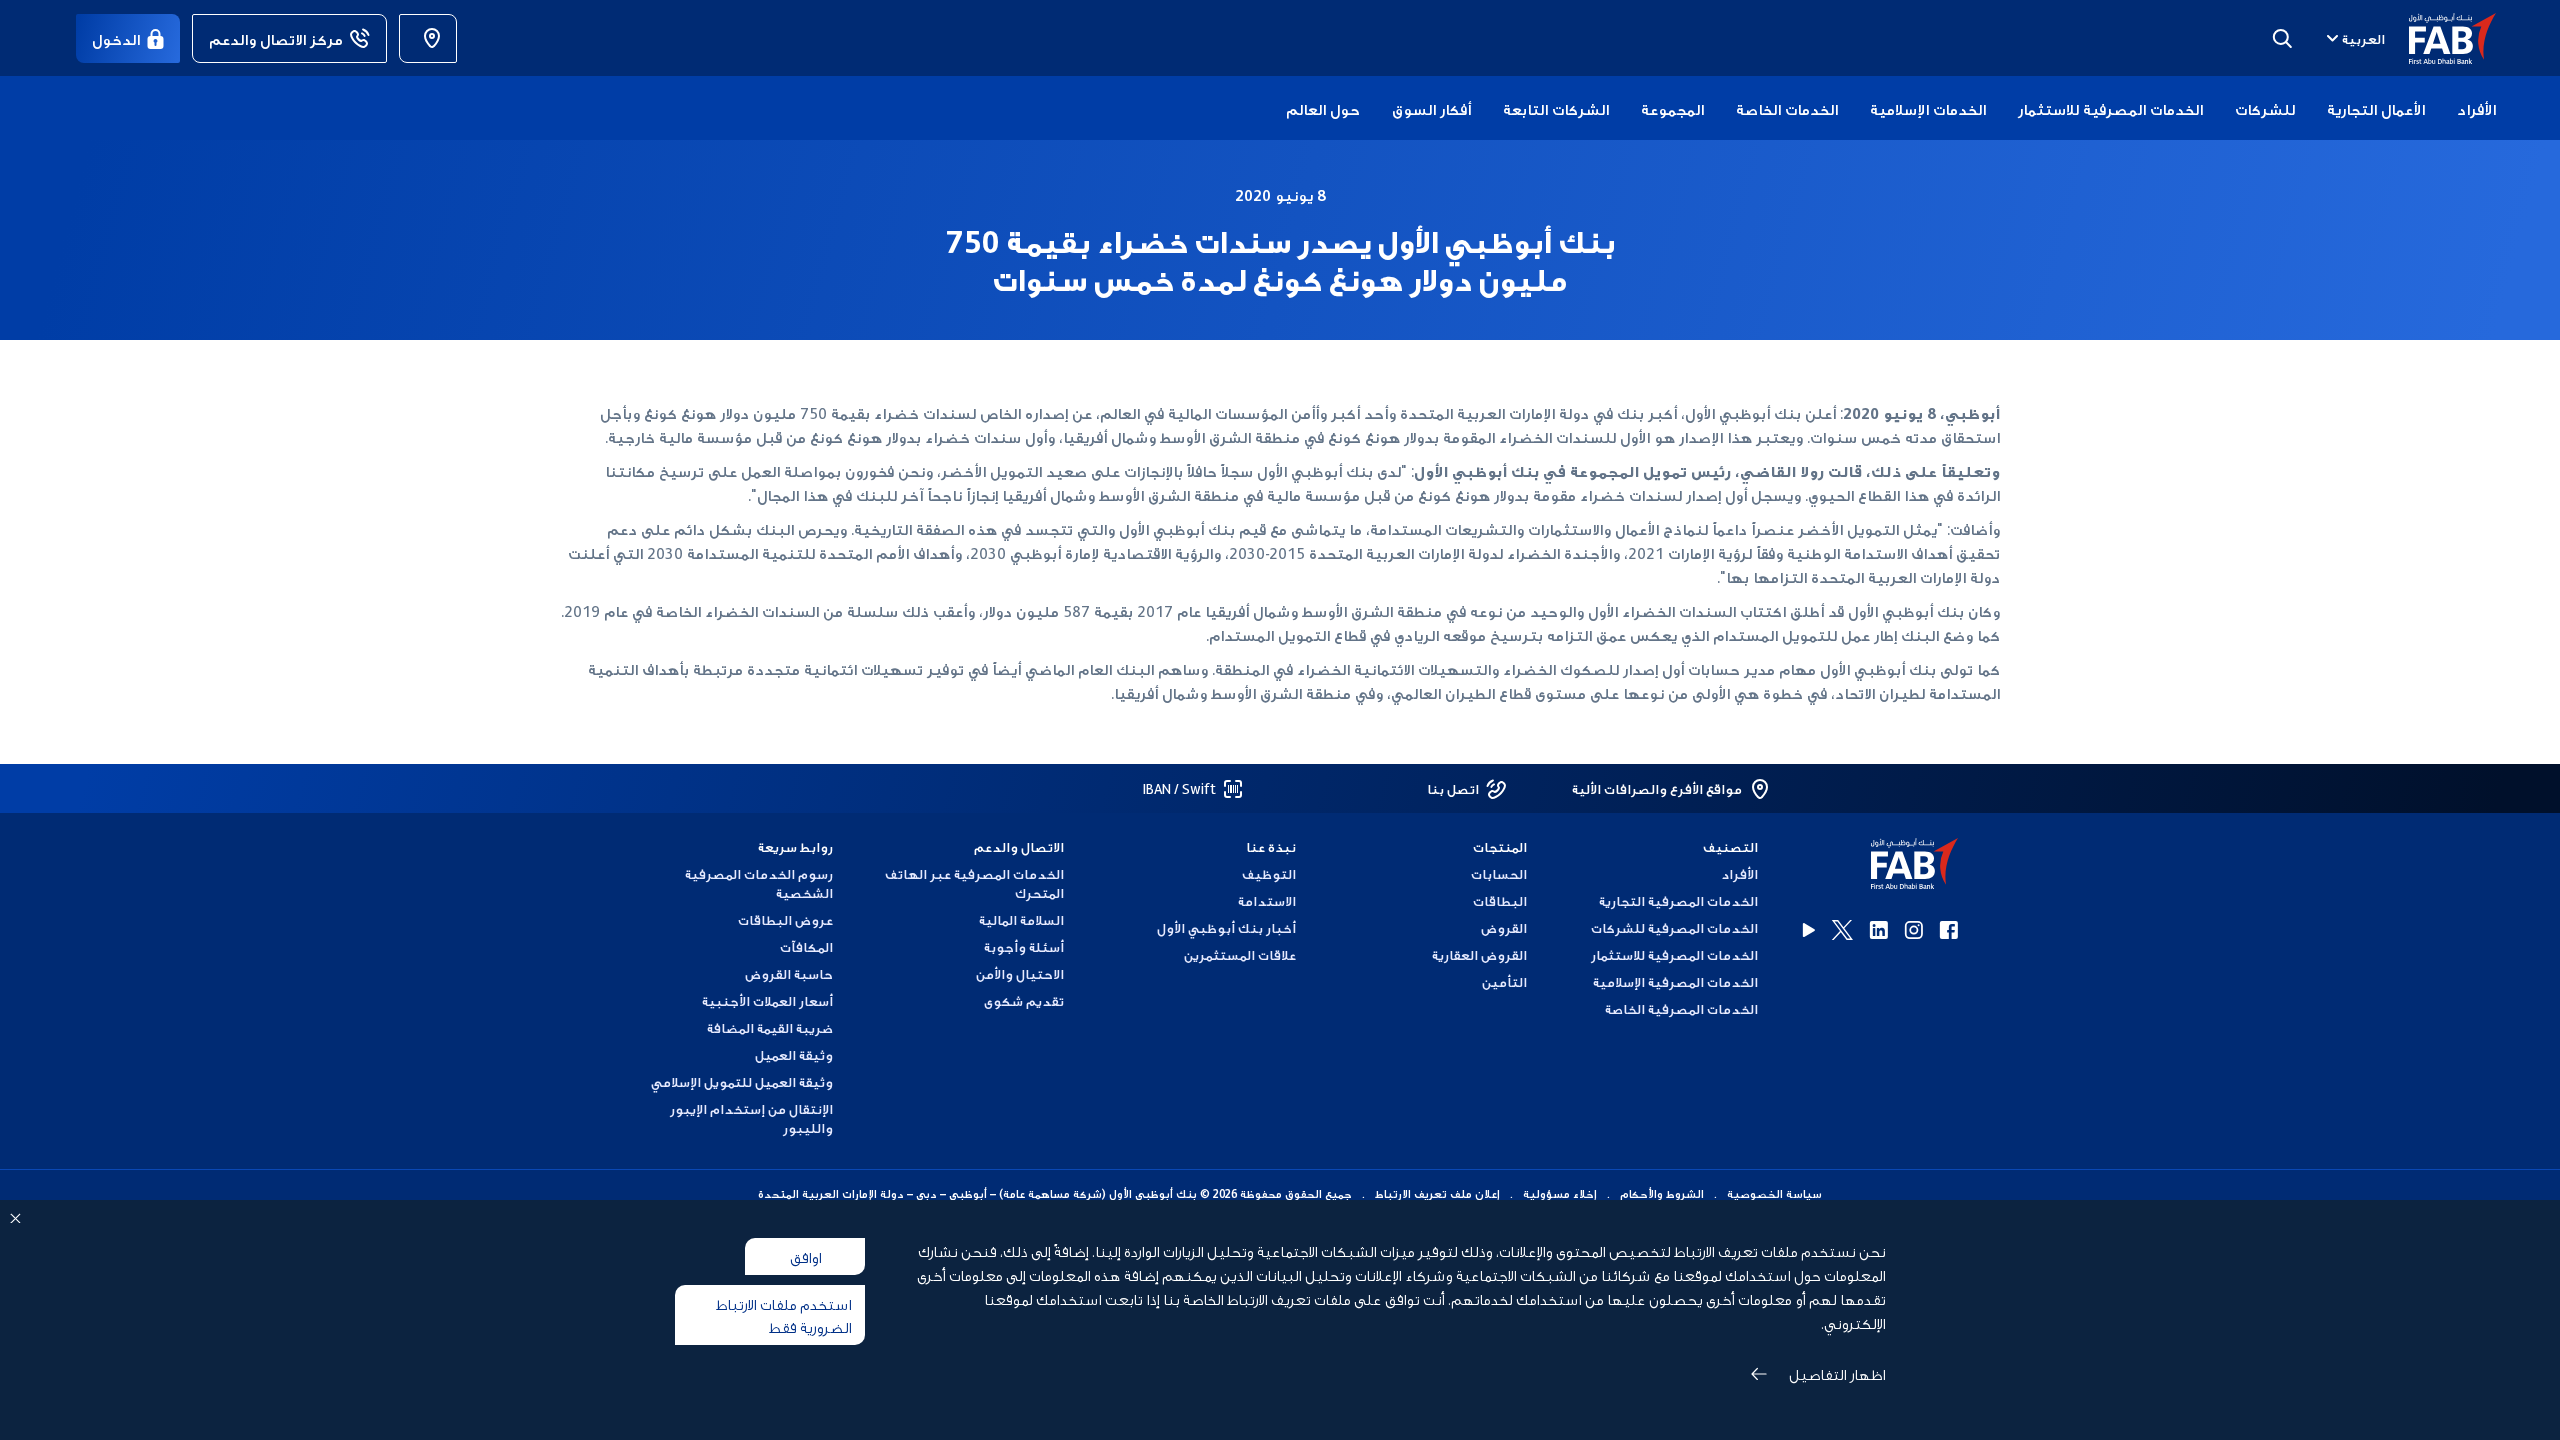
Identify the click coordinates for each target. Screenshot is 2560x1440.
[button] (2440, 38)
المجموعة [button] (1672, 108)
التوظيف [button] (1268, 873)
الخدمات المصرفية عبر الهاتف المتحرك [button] (974, 883)
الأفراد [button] (2476, 108)
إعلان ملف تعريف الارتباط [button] (1437, 1193)
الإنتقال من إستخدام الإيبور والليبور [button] (751, 1118)
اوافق (805, 1256)
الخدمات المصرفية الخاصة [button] (1681, 1008)
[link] (428, 38)
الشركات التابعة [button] (1556, 108)
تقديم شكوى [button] (1024, 1000)
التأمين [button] (1504, 981)
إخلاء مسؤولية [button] (1560, 1193)
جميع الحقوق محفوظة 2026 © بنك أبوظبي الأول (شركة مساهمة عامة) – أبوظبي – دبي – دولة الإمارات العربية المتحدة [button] (1055, 1193)
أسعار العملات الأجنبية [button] (767, 1000)
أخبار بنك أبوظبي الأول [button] (1226, 927)
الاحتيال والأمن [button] (1020, 973)
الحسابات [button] (1499, 873)
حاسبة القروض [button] (789, 973)
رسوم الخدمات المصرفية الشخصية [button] (759, 883)
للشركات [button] (2265, 108)
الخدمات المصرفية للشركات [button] (1674, 927)
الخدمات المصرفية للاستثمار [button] (2110, 108)
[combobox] (2353, 38)
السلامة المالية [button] (1021, 919)
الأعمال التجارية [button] (2376, 108)
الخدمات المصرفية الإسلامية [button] (1675, 981)
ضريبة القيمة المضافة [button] (770, 1027)
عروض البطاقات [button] (785, 919)
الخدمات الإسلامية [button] (1928, 108)
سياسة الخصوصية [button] (1774, 1193)
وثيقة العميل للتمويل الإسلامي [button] (742, 1081)
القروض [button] (1504, 927)
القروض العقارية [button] (1479, 954)
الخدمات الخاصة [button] (1787, 108)
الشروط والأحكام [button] (1662, 1193)
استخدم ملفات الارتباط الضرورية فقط (783, 1314)
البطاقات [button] (1500, 900)
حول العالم (1323, 108)
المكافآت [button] (806, 946)
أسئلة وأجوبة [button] (1024, 946)
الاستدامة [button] (1266, 900)
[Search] (2282, 38)
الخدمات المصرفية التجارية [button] (1678, 900)
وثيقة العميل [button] (794, 1054)
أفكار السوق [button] (1431, 108)
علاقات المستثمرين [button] (1239, 954)
